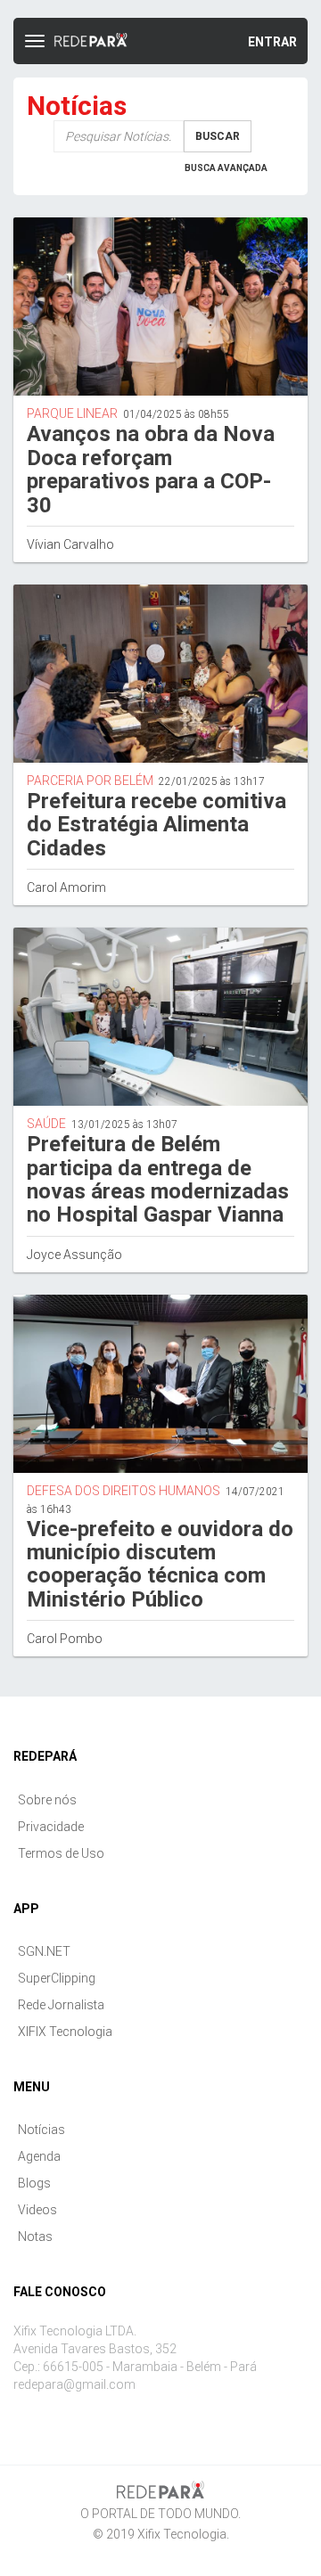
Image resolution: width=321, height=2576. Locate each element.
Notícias (41, 2130)
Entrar (272, 42)
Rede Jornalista (61, 2005)
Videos (37, 2210)
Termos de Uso (61, 1853)
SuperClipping (57, 1978)
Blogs (34, 2183)
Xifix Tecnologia (182, 2534)
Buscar (218, 136)
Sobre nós (47, 1800)
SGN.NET (44, 1951)
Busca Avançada (226, 168)
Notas (35, 2237)
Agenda (39, 2156)
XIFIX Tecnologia (65, 2032)
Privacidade (51, 1827)
